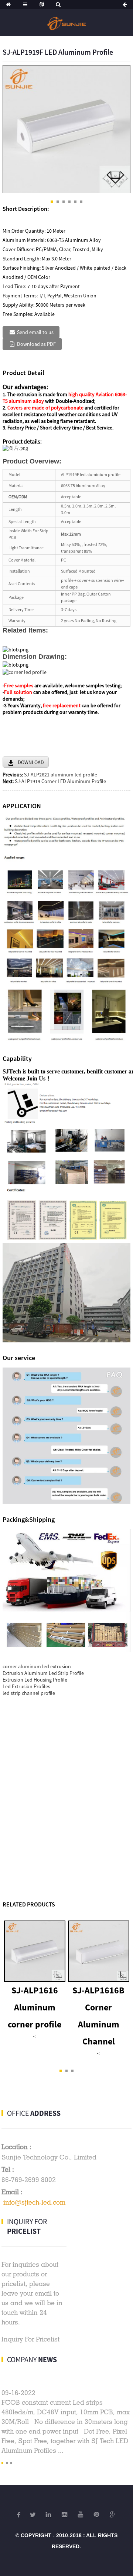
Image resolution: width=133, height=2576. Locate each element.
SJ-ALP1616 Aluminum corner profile (35, 2007)
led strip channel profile (29, 1693)
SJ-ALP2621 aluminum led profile (61, 775)
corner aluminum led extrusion (37, 1666)
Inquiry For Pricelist (30, 2339)
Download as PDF (36, 344)
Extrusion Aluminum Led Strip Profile (43, 1673)
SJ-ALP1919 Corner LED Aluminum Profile (60, 781)
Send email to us (35, 332)
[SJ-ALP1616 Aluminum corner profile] (35, 1950)
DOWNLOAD (31, 762)
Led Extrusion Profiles (26, 1686)
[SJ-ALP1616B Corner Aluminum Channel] (99, 1950)
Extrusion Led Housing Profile (35, 1680)
